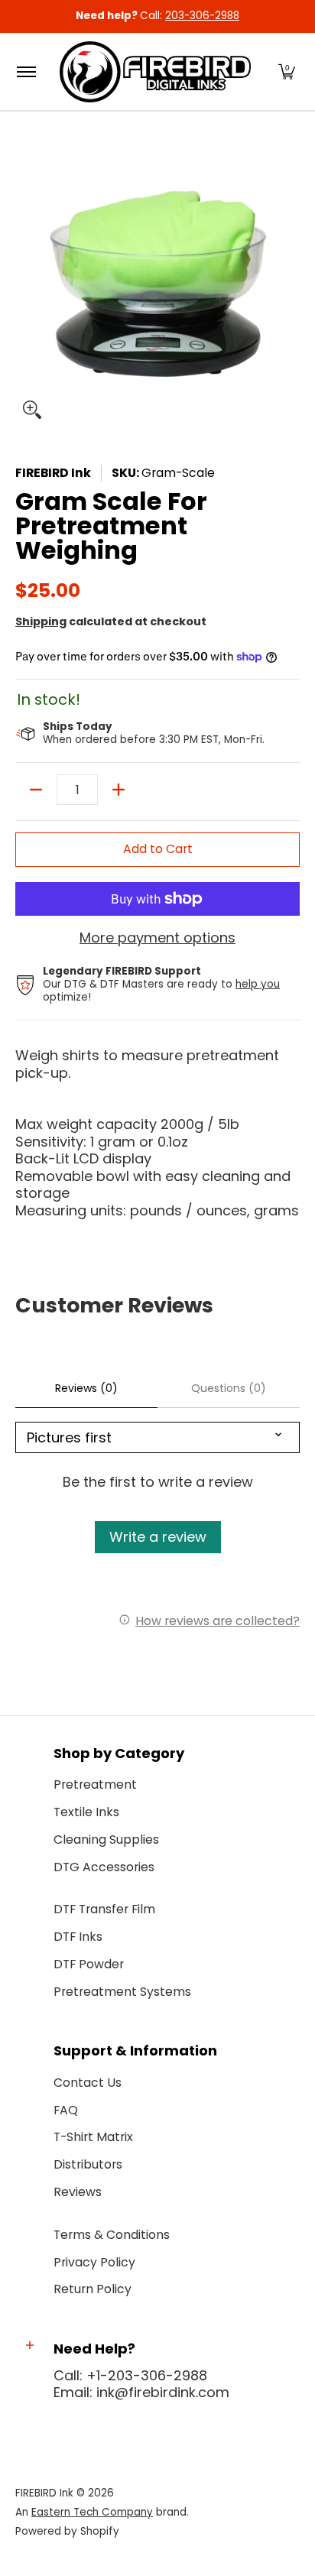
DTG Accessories (104, 1867)
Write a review (158, 1537)
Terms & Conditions (112, 2235)
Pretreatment (95, 1784)
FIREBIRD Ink (53, 473)
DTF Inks (78, 1937)
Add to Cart (158, 849)
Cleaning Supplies (106, 1840)
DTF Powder (89, 1964)
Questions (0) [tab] (229, 1388)
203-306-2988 (202, 16)
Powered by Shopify (67, 2531)
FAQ (66, 2110)
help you (258, 984)
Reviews (78, 2192)
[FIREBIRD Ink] (155, 72)
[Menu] (26, 72)
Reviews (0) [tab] (86, 1388)
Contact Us (88, 2083)
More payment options (157, 938)
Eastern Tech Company (92, 2512)
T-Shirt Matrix (93, 2137)
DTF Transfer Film (104, 1909)
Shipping (41, 621)
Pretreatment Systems (122, 1992)
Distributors (88, 2164)
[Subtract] (36, 790)
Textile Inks (86, 1812)
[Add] (119, 790)
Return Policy (93, 2289)
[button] (287, 72)
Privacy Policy (94, 2262)
